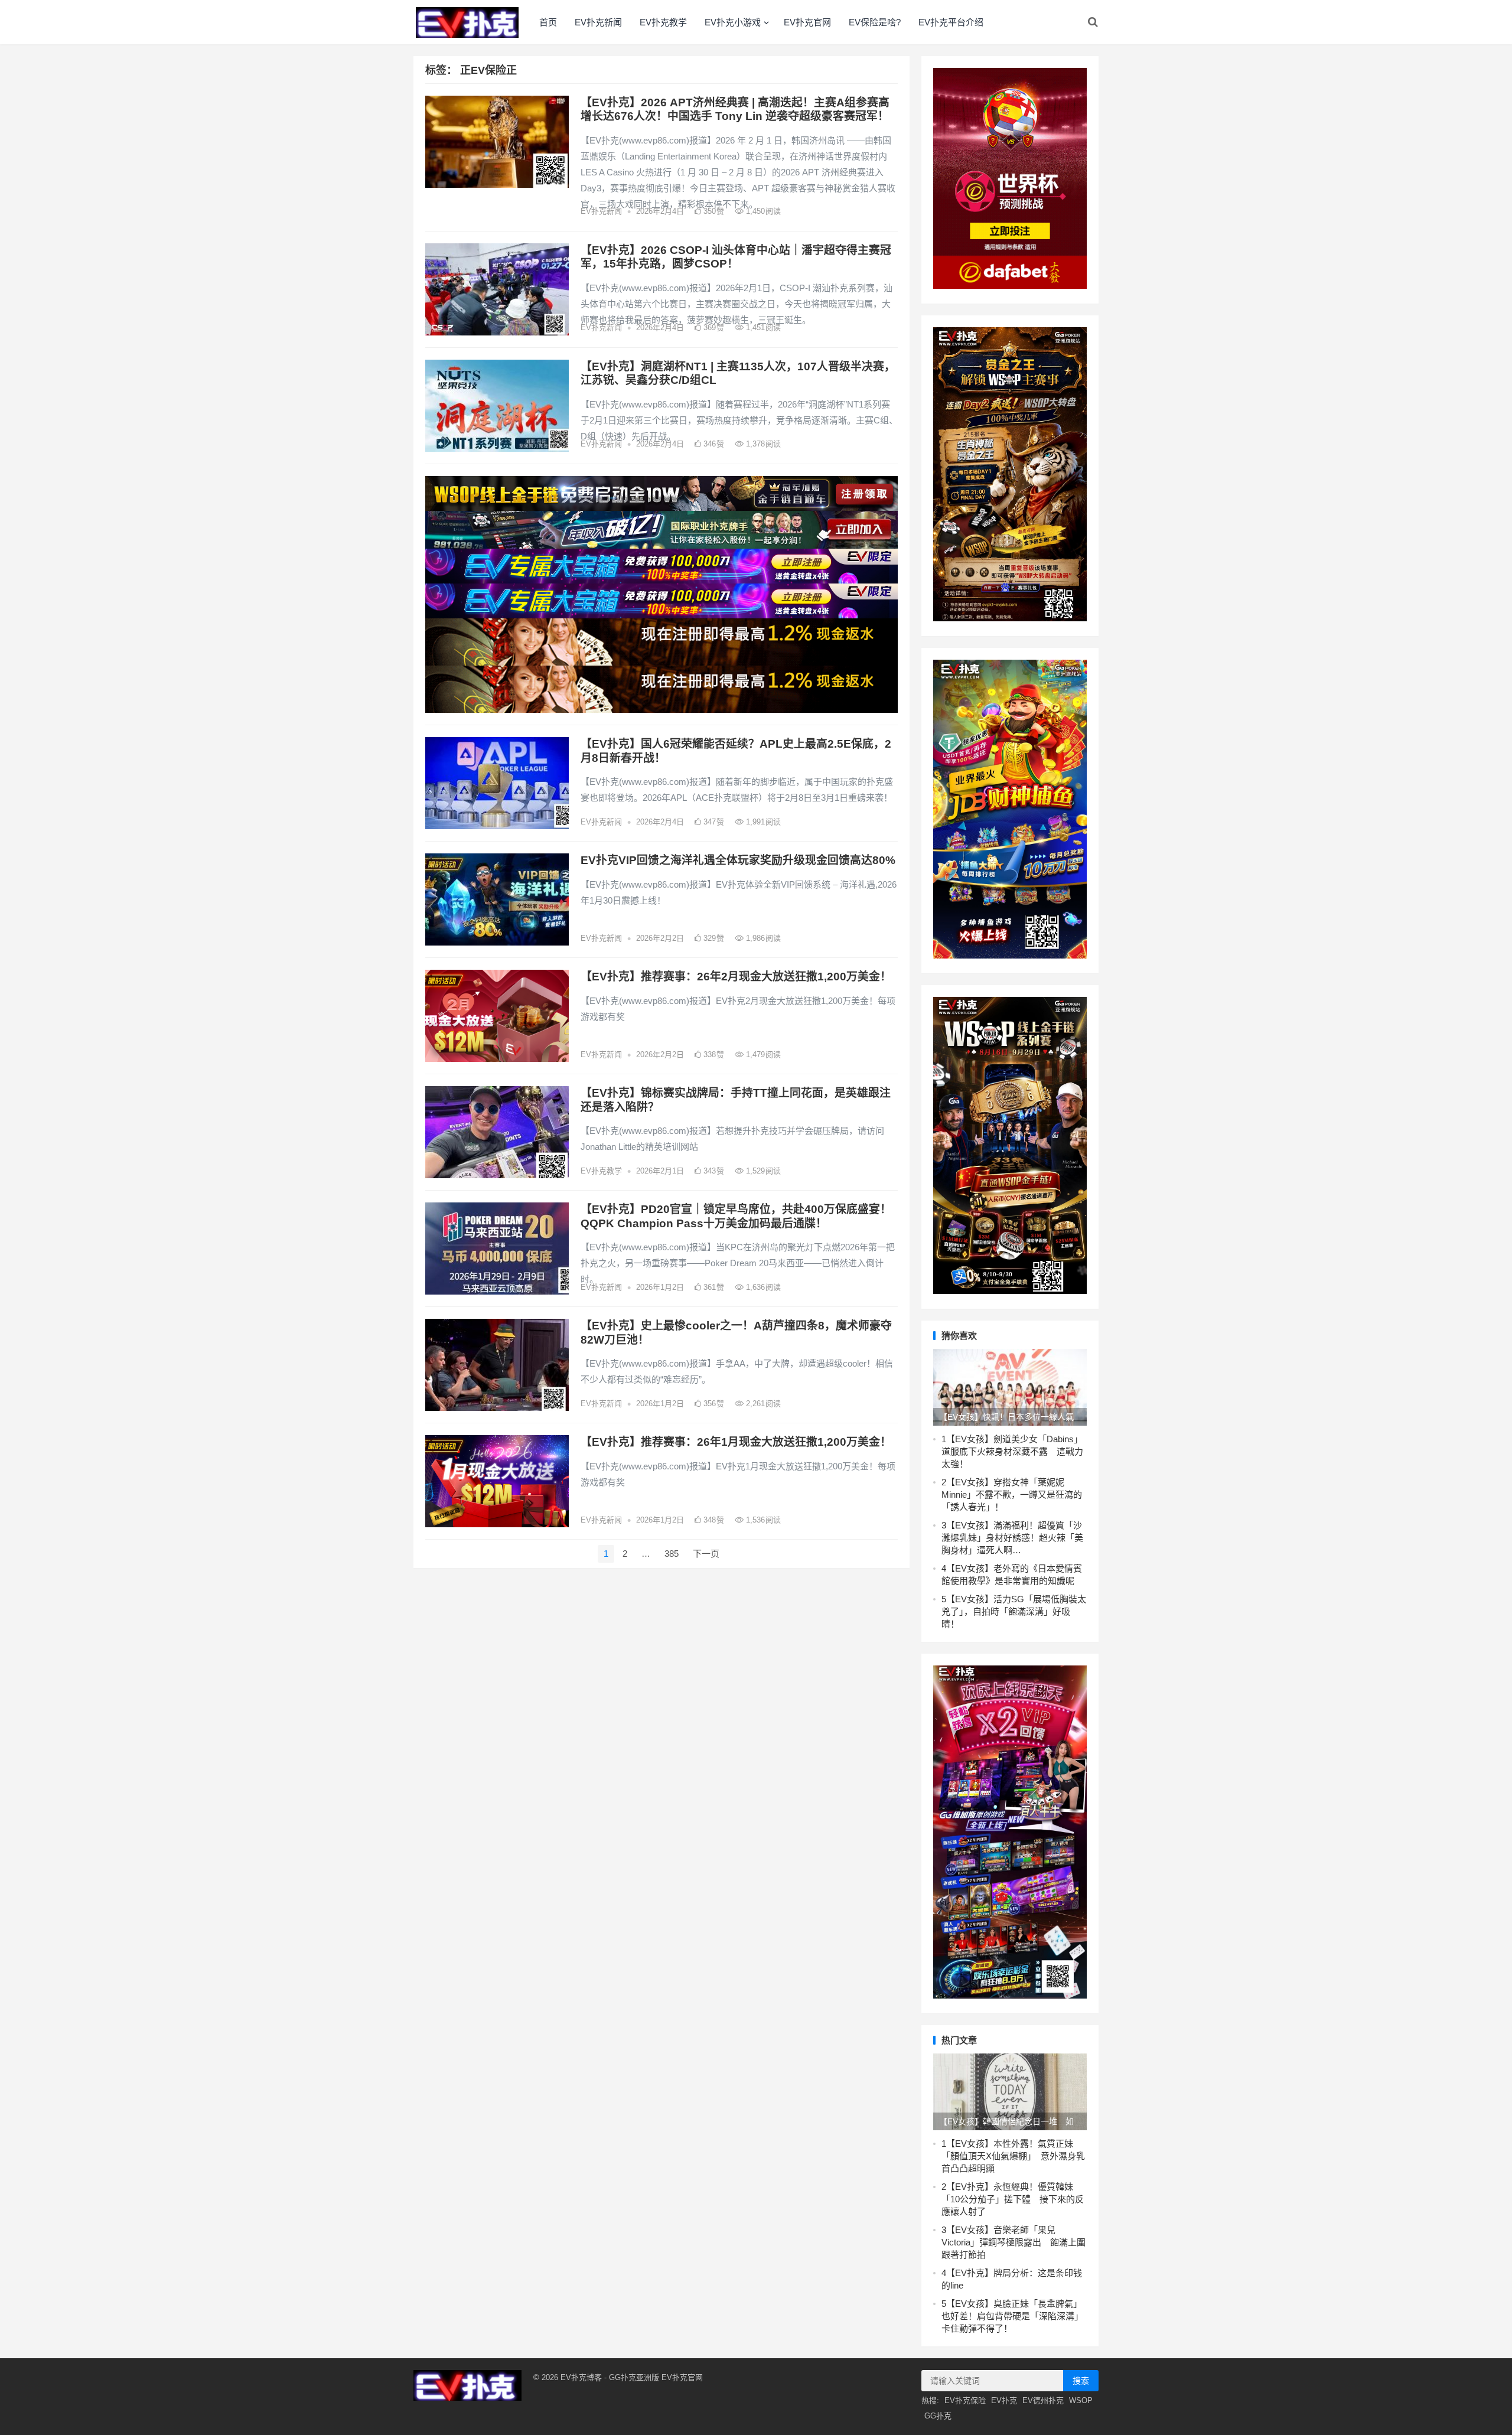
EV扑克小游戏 (733, 22)
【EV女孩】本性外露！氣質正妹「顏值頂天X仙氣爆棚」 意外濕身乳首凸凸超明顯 (1013, 2156)
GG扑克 (938, 2416)
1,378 (762, 444)
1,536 (762, 1520)
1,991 (762, 822)
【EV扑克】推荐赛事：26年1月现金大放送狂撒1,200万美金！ (736, 1442)
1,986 (762, 938)
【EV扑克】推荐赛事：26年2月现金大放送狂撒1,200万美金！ (736, 977)
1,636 (762, 1287)
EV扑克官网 (807, 22)
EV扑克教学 (663, 22)
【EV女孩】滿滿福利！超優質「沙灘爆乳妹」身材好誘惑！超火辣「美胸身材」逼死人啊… (1012, 1538)
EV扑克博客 (581, 2377)
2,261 (762, 1404)
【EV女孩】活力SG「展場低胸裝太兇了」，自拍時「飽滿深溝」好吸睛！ (1014, 1611)
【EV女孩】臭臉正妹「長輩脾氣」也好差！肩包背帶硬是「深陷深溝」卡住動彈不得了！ (1012, 2316)
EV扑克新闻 (598, 22)
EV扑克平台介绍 (951, 22)
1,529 (762, 1171)
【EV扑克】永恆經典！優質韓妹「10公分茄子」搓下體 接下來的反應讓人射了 (1013, 2199)
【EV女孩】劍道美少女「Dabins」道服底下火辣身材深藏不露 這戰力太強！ (1012, 1451)
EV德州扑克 (1043, 2400)
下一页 (706, 1554)
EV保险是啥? (875, 22)
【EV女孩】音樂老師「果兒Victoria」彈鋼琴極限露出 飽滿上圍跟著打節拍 (1014, 2242)
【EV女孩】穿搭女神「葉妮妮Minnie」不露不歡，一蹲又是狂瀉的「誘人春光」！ (1012, 1494)
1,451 (762, 327)
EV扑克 (1004, 2400)
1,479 (762, 1054)
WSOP (1081, 2400)
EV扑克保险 (965, 2400)
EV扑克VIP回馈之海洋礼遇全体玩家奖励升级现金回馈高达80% (738, 860)
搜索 (1081, 2381)
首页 (548, 22)
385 (672, 1554)
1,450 (762, 211)
